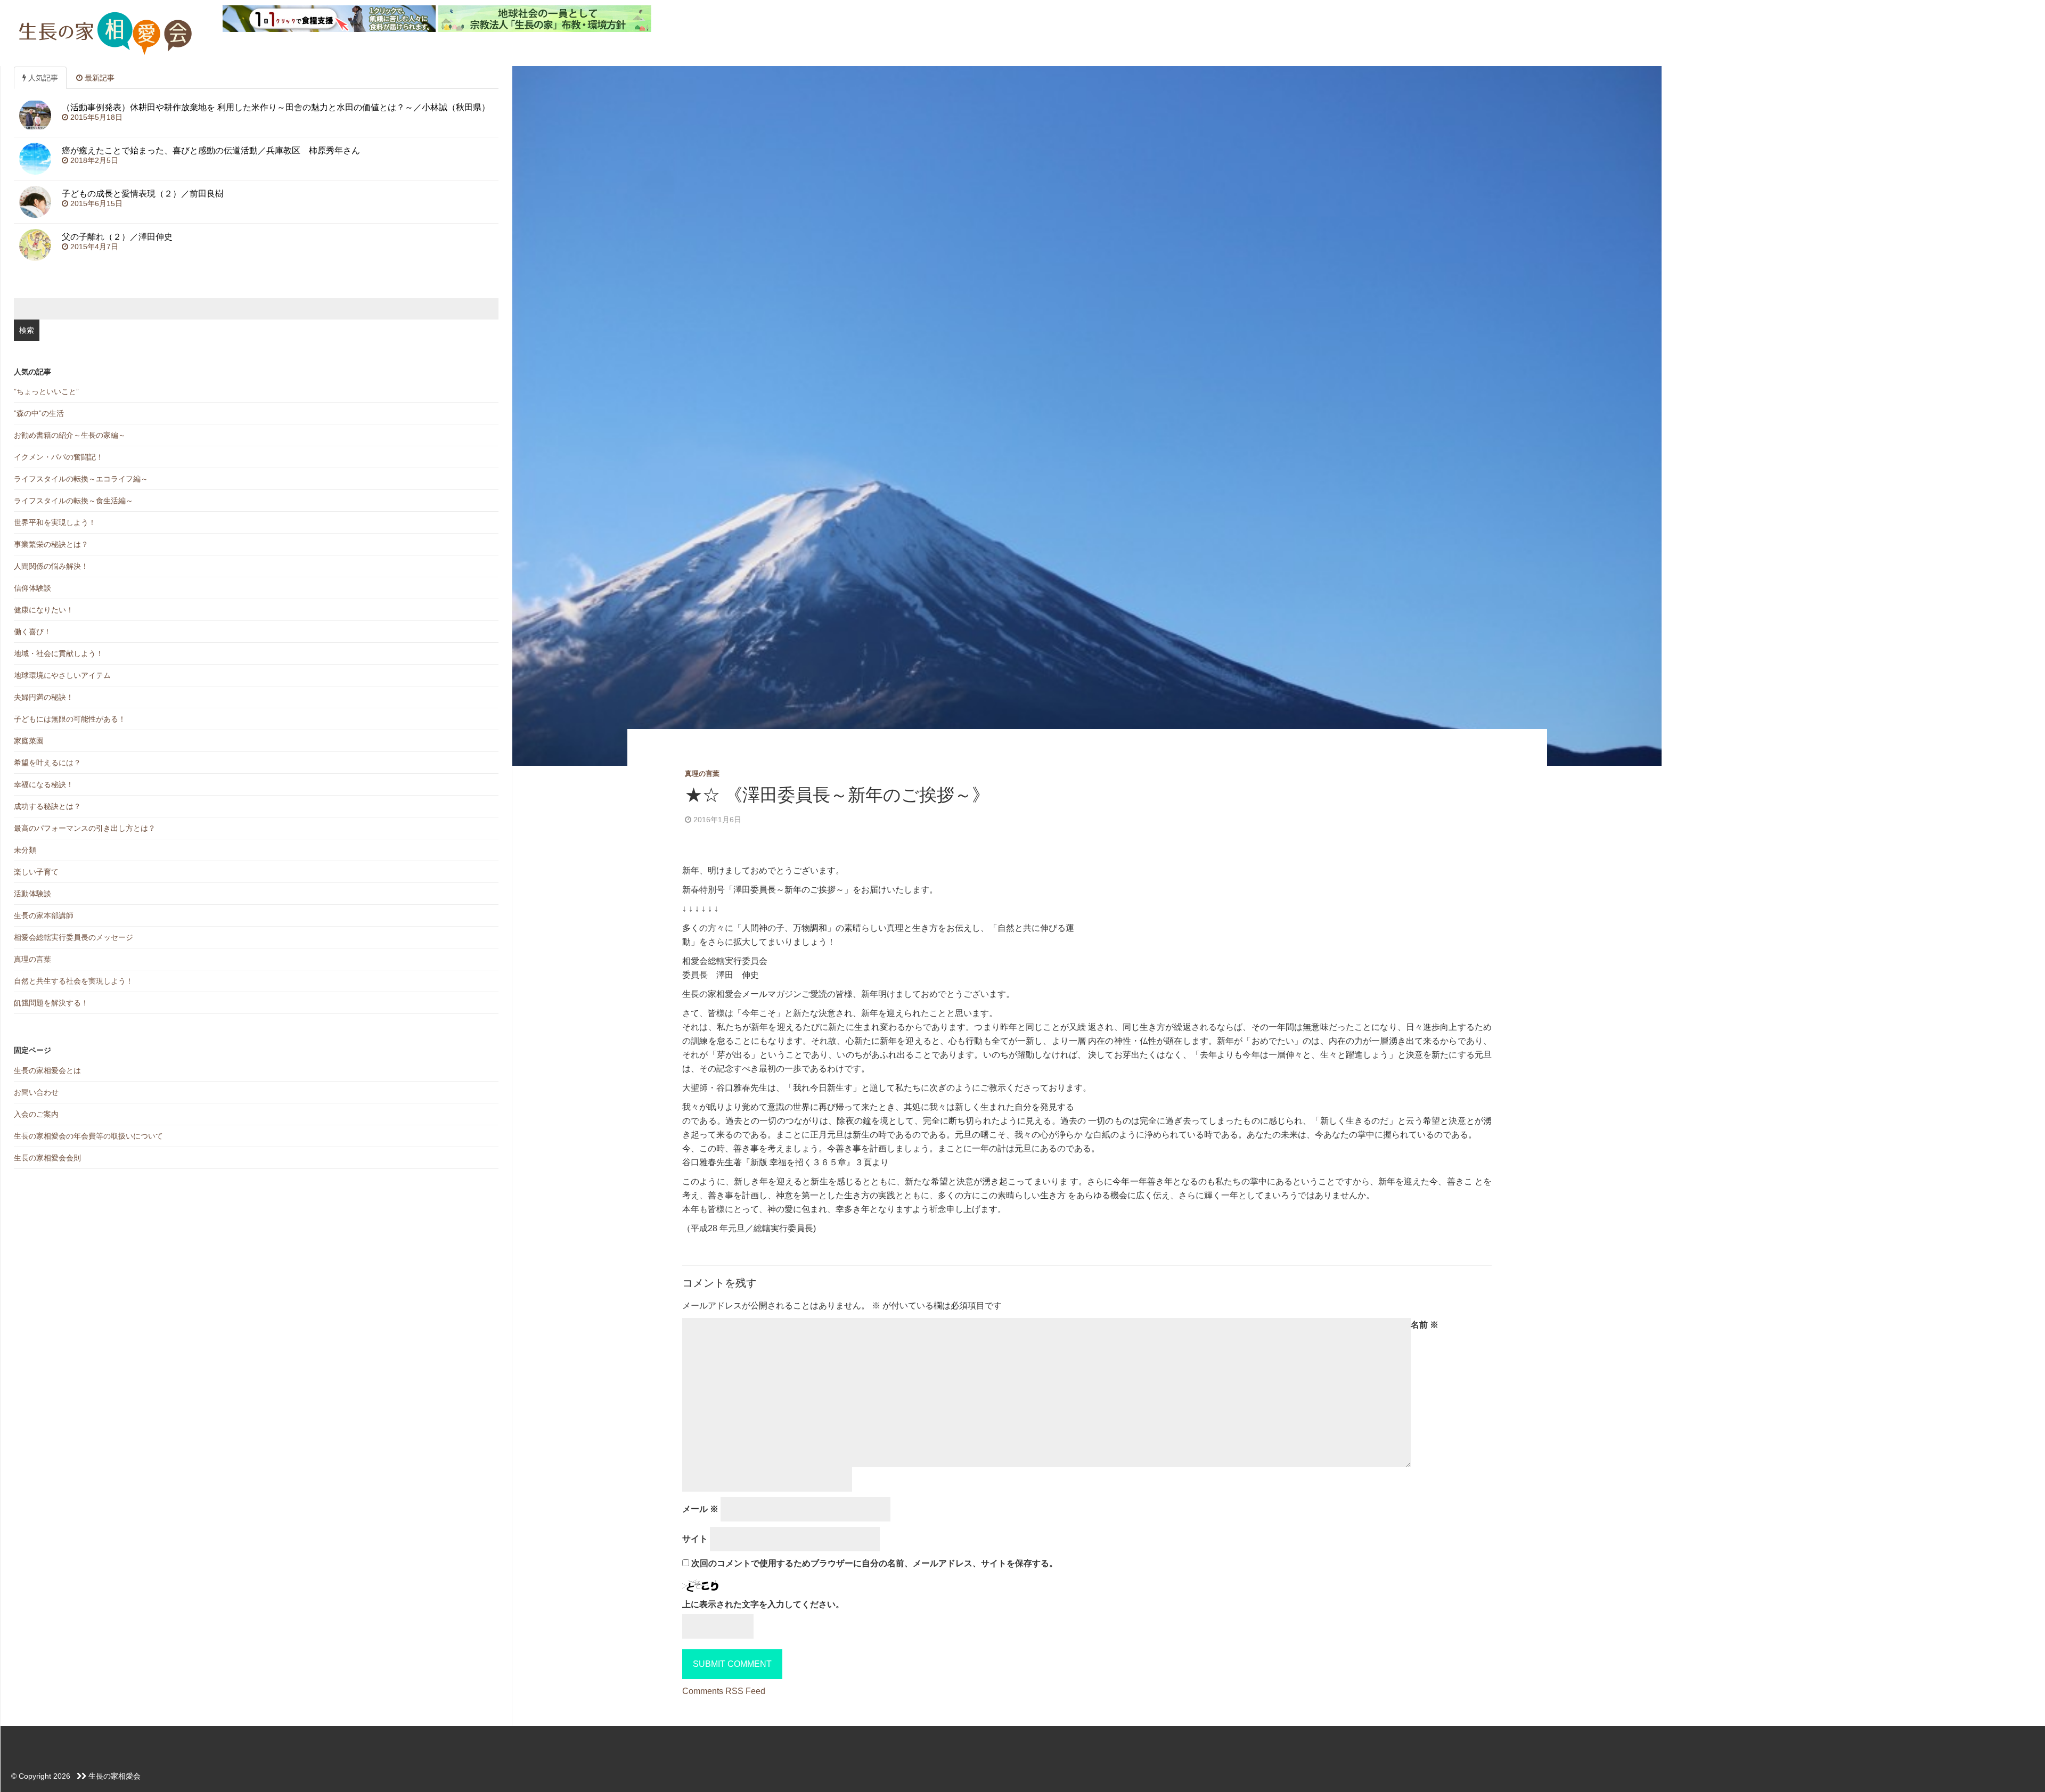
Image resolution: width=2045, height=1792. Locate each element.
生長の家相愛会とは (47, 1070)
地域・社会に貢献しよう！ (59, 653)
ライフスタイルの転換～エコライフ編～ (81, 479)
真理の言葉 (702, 774)
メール (700, 1509)
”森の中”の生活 (39, 413)
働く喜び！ (32, 632)
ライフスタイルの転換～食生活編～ (73, 501)
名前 (1425, 1325)
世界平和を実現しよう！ (55, 522)
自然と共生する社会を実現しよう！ (73, 981)
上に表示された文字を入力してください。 (763, 1604)
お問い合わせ (36, 1092)
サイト (695, 1539)
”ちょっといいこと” (46, 391)
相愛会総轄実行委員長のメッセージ (73, 937)
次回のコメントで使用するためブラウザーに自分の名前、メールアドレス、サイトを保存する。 (874, 1563)
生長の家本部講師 (44, 915)
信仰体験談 (32, 588)
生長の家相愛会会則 (47, 1158)
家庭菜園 (29, 741)
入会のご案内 (36, 1114)
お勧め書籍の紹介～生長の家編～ (70, 435)
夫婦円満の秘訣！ (44, 697)
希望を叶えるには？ (47, 763)
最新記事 (99, 78)
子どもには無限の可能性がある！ (70, 719)
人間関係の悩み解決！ (51, 566)
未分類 (25, 850)
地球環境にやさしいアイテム (62, 675)
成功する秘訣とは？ (47, 806)
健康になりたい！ (44, 610)
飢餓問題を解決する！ (51, 1003)
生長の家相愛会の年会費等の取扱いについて (88, 1136)
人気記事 (42, 78)
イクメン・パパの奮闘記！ (59, 457)
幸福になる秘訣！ (44, 784)
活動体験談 (32, 894)
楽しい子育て (36, 872)
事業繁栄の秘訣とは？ (51, 544)
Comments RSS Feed (724, 1691)
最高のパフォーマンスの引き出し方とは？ (85, 828)
